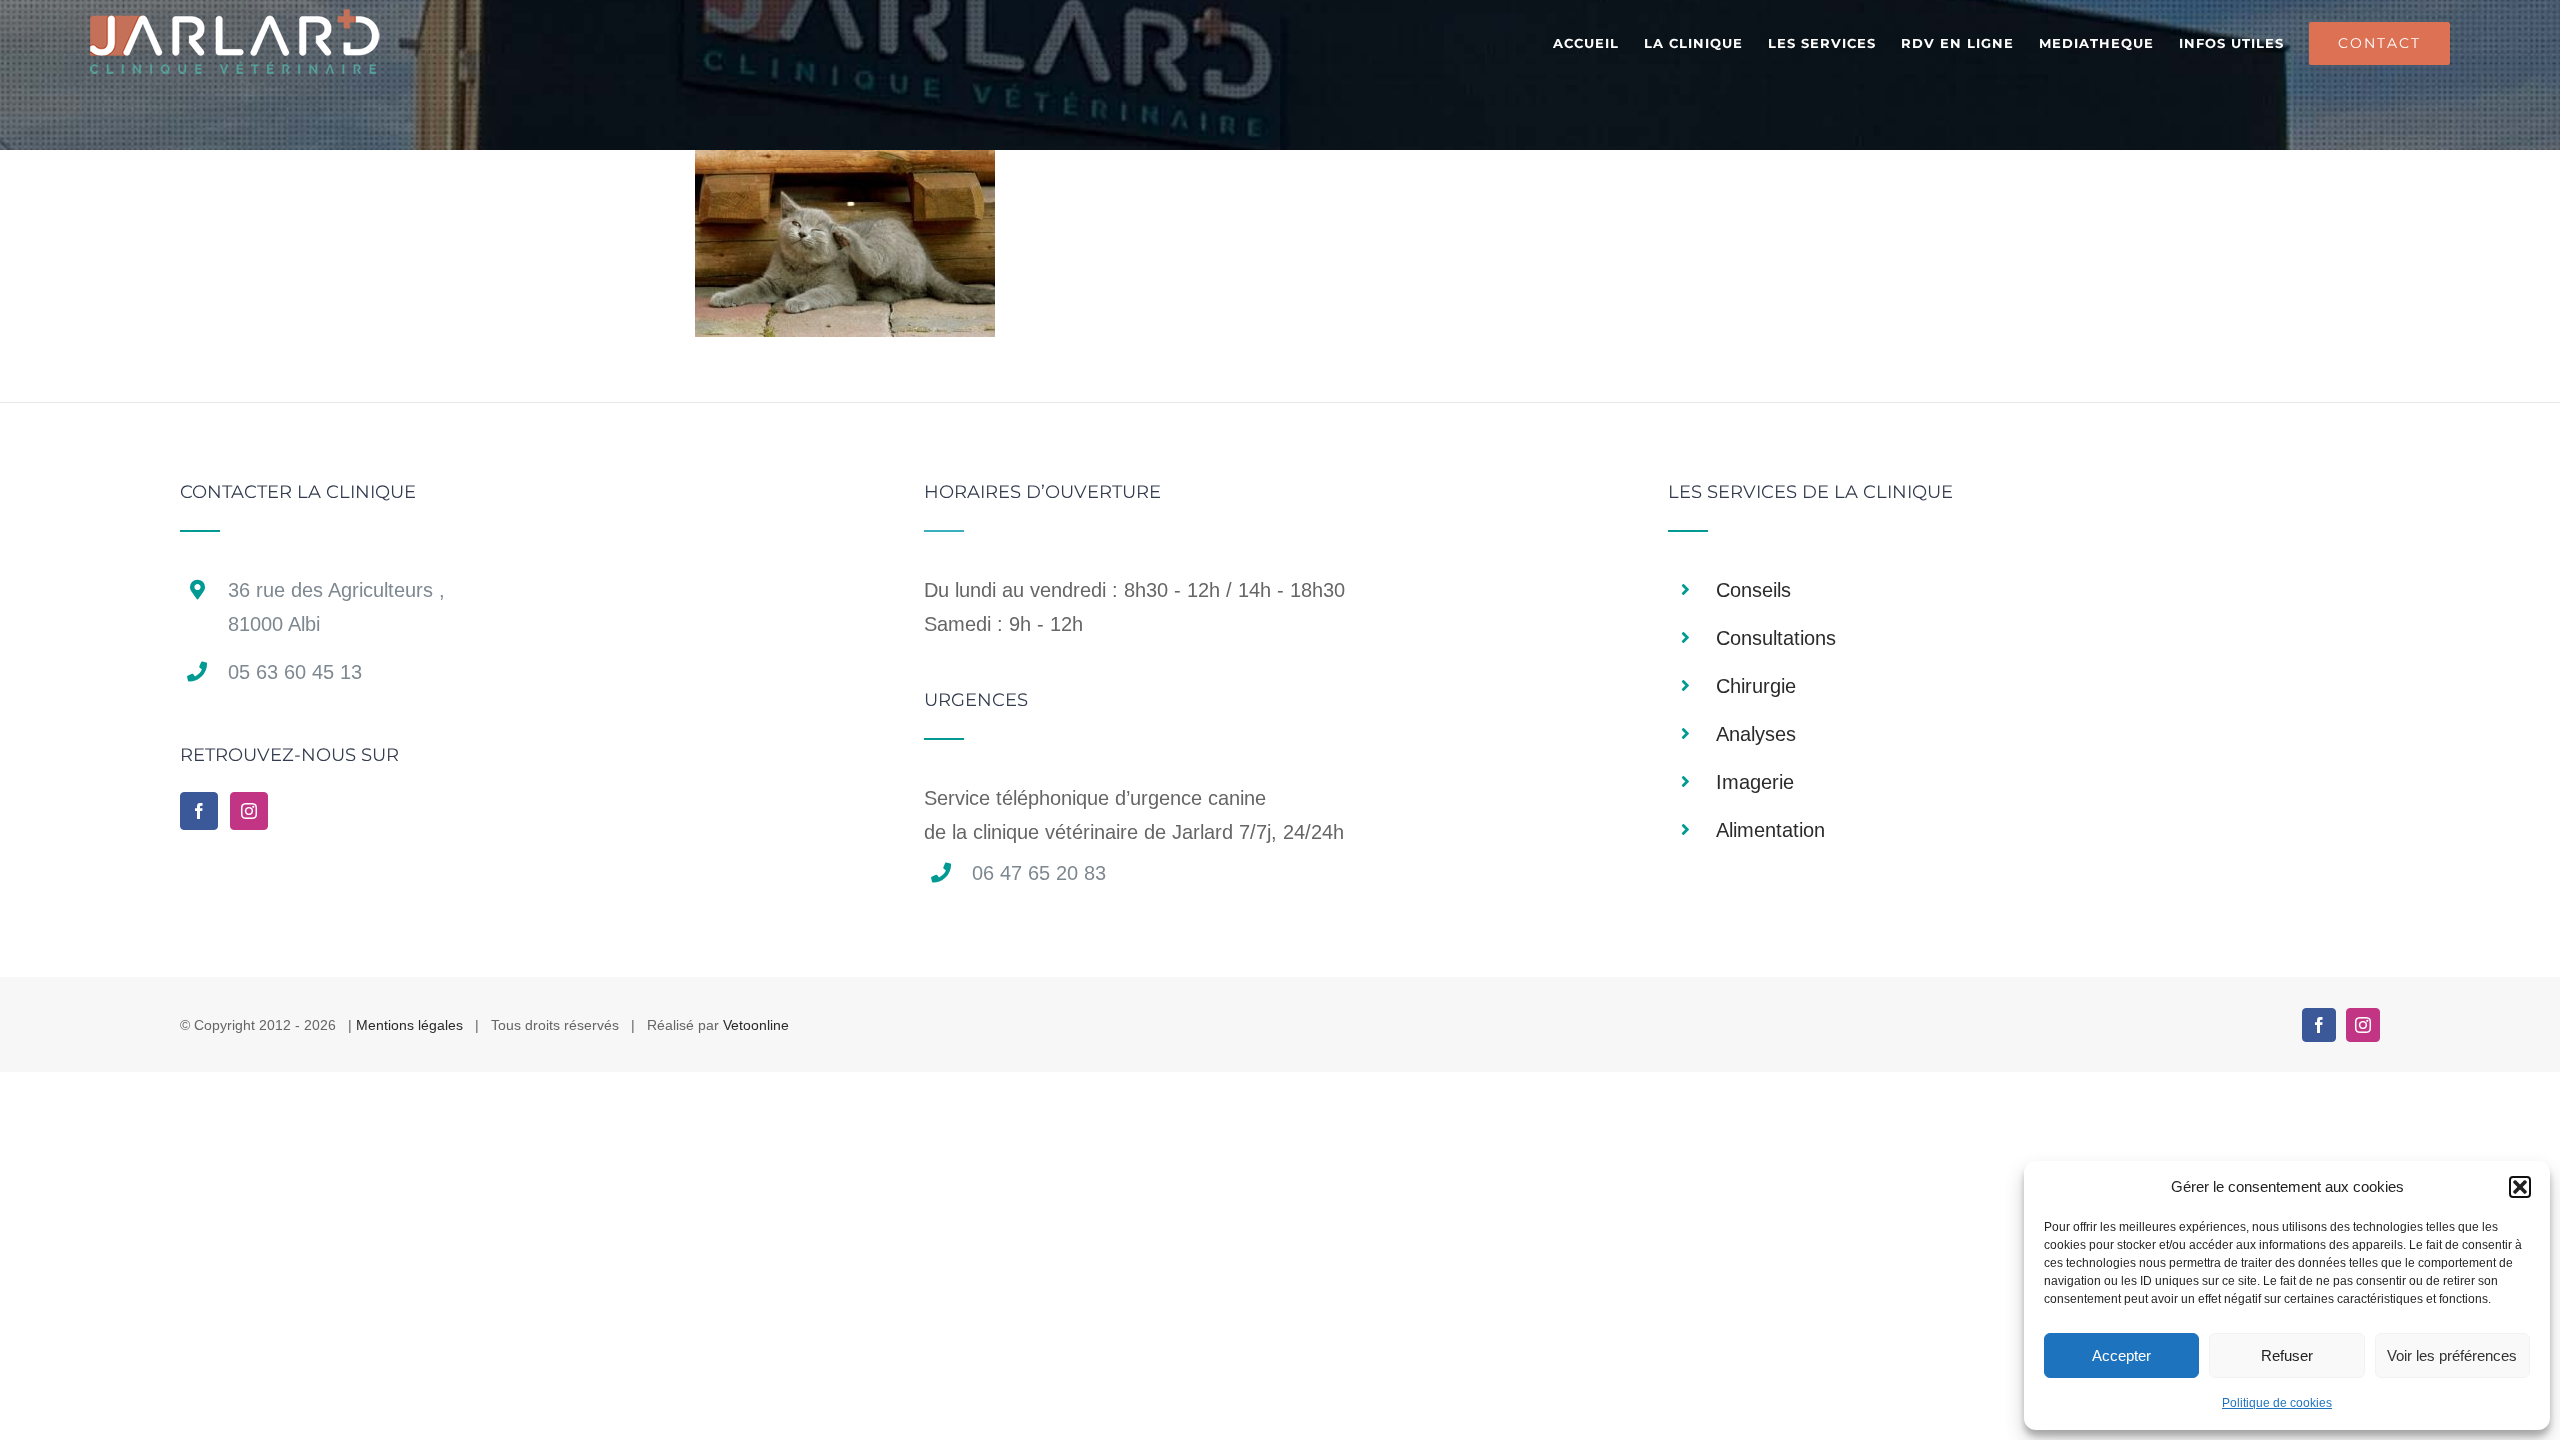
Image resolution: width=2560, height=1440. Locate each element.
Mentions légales (409, 1025)
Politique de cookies (2277, 1403)
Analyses (1756, 734)
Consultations (1776, 638)
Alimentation (1770, 830)
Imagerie (1755, 782)
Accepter (2121, 1355)
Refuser (2287, 1355)
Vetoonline (756, 1025)
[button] (2520, 1187)
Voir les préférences (2452, 1355)
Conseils (1753, 590)
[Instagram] (249, 811)
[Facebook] (199, 811)
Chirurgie (1756, 686)
